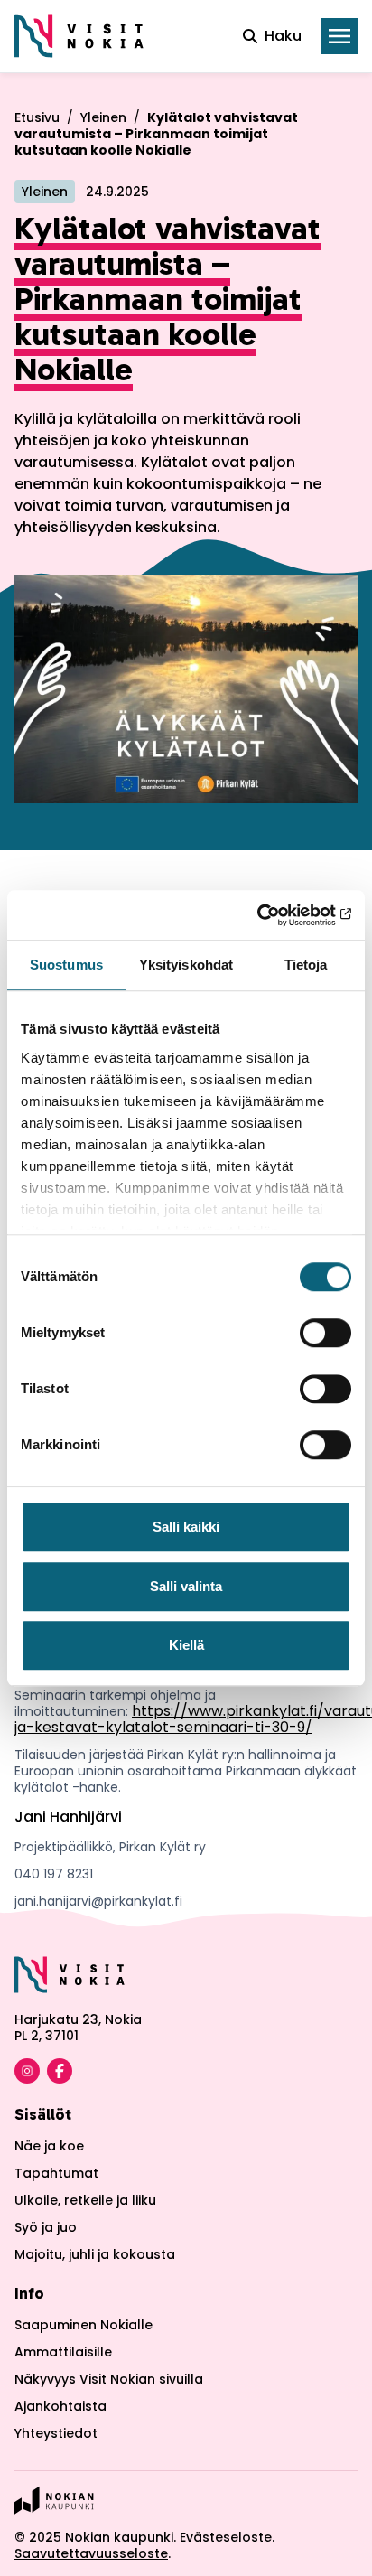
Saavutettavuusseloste (91, 2553)
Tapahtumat (56, 2173)
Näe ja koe (49, 2146)
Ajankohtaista (60, 2406)
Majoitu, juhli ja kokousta (95, 2254)
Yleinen (103, 117)
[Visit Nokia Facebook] (60, 2071)
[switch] (325, 1333)
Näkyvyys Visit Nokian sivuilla (109, 2379)
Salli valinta (186, 1586)
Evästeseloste (226, 2537)
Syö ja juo (46, 2227)
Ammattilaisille (63, 2352)
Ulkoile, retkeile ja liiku (85, 2200)
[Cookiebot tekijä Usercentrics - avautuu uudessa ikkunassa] (272, 915)
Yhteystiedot (56, 2433)
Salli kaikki (186, 1527)
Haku (283, 36)
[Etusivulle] (79, 36)
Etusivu (37, 117)
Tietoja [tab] (306, 965)
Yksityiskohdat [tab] (186, 965)
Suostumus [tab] (66, 965)
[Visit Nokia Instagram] (27, 2071)
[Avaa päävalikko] (339, 36)
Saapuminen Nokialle (84, 2325)
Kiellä (186, 1645)
